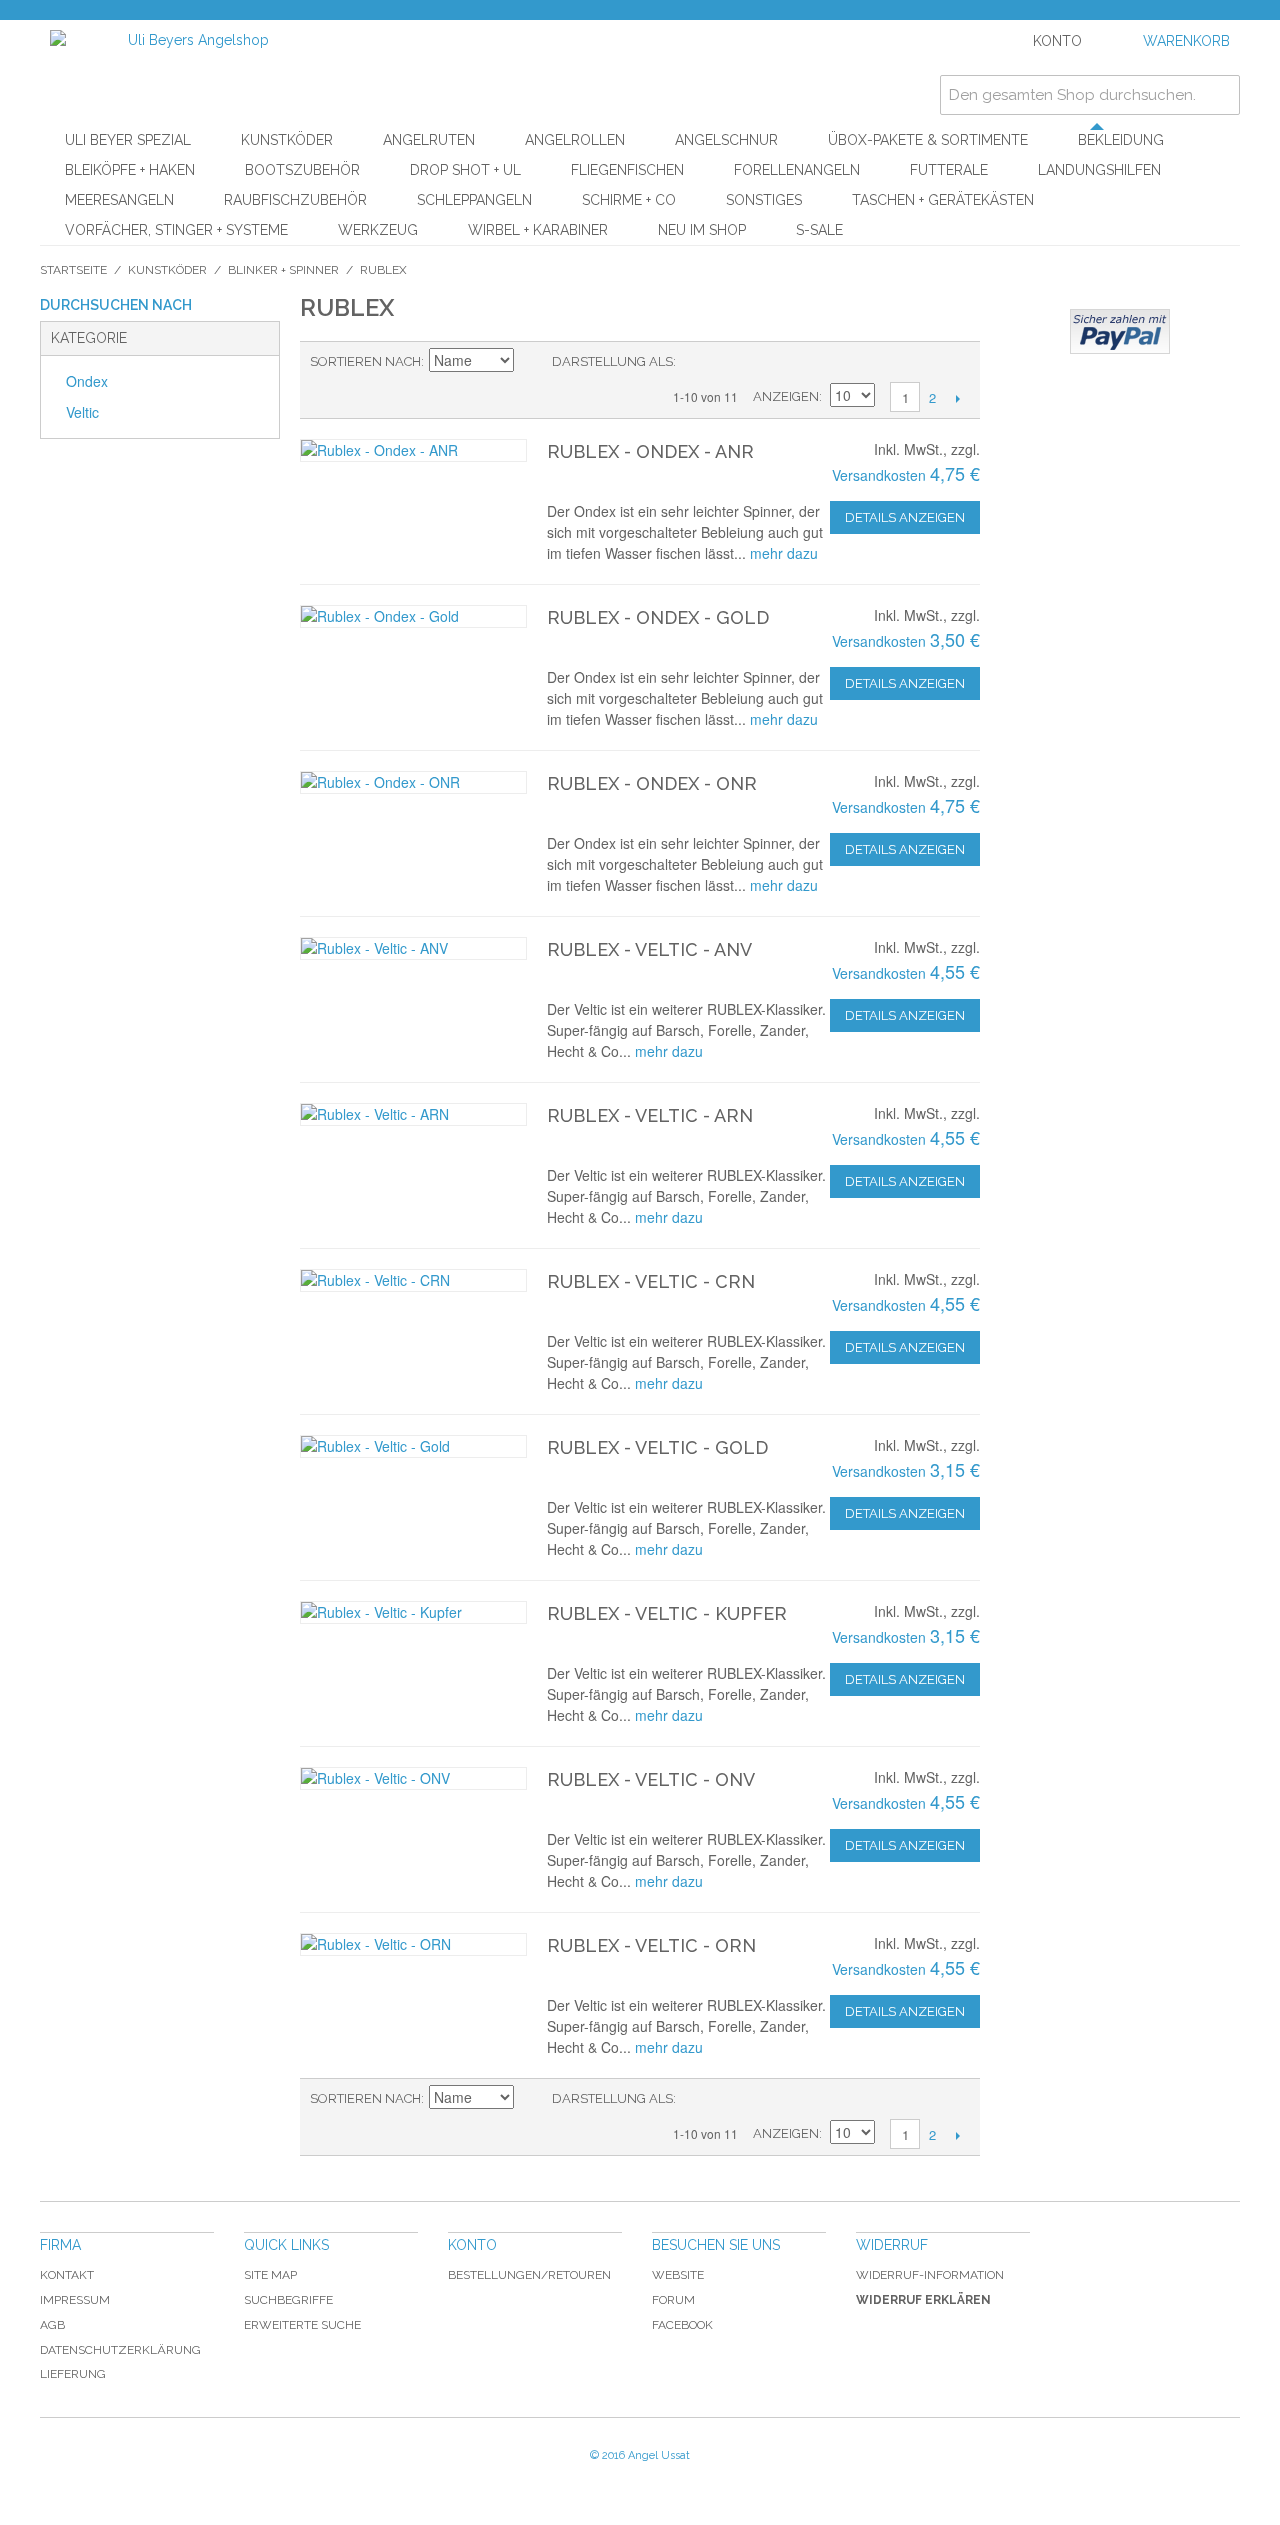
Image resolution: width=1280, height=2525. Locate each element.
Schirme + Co (629, 200)
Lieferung (73, 2374)
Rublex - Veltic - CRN (651, 1281)
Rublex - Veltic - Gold (657, 1447)
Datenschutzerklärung (120, 2350)
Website (678, 2275)
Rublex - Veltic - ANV (649, 949)
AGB (52, 2325)
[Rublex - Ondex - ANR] (413, 450)
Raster (726, 362)
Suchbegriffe (288, 2300)
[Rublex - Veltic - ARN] (413, 1114)
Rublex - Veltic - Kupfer (667, 1613)
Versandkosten (879, 475)
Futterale (949, 170)
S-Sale (819, 230)
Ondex (87, 381)
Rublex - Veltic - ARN (650, 1115)
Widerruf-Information (930, 2275)
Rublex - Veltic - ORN (651, 1945)
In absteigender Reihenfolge (532, 362)
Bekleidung (1121, 140)
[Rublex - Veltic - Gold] (413, 1446)
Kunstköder (287, 140)
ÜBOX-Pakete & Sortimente (928, 140)
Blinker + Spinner (283, 270)
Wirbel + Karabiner (538, 230)
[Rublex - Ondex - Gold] (413, 616)
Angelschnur (726, 140)
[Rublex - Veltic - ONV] (413, 1778)
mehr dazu (784, 553)
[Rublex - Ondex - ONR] (413, 782)
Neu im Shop (702, 230)
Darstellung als (612, 361)
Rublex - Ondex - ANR (650, 451)
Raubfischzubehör (295, 200)
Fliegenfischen (627, 170)
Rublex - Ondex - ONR (652, 783)
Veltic (82, 412)
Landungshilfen (1099, 170)
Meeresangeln (119, 200)
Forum (673, 2300)
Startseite (73, 270)
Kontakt (67, 2275)
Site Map (270, 2275)
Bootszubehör (302, 170)
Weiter (957, 398)
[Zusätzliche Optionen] (1120, 331)
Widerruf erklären (923, 2300)
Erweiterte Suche (302, 2325)
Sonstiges (764, 200)
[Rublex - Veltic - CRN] (413, 1280)
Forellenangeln (797, 170)
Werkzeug (378, 230)
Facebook (682, 2325)
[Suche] (1220, 95)
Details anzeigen (905, 517)
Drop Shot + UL (465, 170)
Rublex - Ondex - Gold (658, 617)
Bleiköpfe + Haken (130, 170)
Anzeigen (786, 396)
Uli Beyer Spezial (128, 140)
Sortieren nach (365, 361)
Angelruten (429, 140)
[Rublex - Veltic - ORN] (413, 1944)
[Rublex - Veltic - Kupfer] (413, 1612)
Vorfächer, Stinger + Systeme (176, 230)
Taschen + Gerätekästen (943, 200)
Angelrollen (575, 140)
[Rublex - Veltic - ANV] (413, 948)
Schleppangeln (474, 200)
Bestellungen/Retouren (529, 2275)
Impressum (75, 2300)
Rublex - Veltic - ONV (651, 1779)
